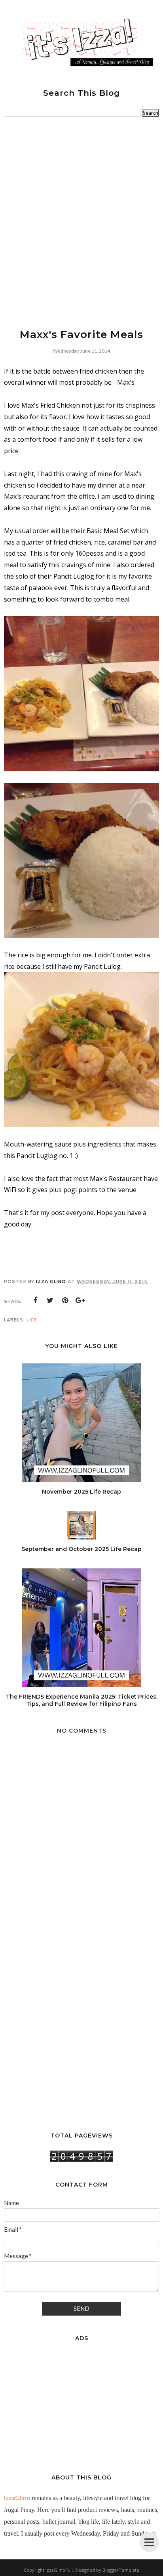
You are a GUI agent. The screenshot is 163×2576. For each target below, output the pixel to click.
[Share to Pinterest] (65, 1300)
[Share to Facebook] (35, 1300)
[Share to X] (50, 1300)
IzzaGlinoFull (59, 2570)
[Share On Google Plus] (80, 1300)
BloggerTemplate (121, 2570)
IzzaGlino (17, 2498)
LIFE (32, 1320)
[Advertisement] (81, 222)
